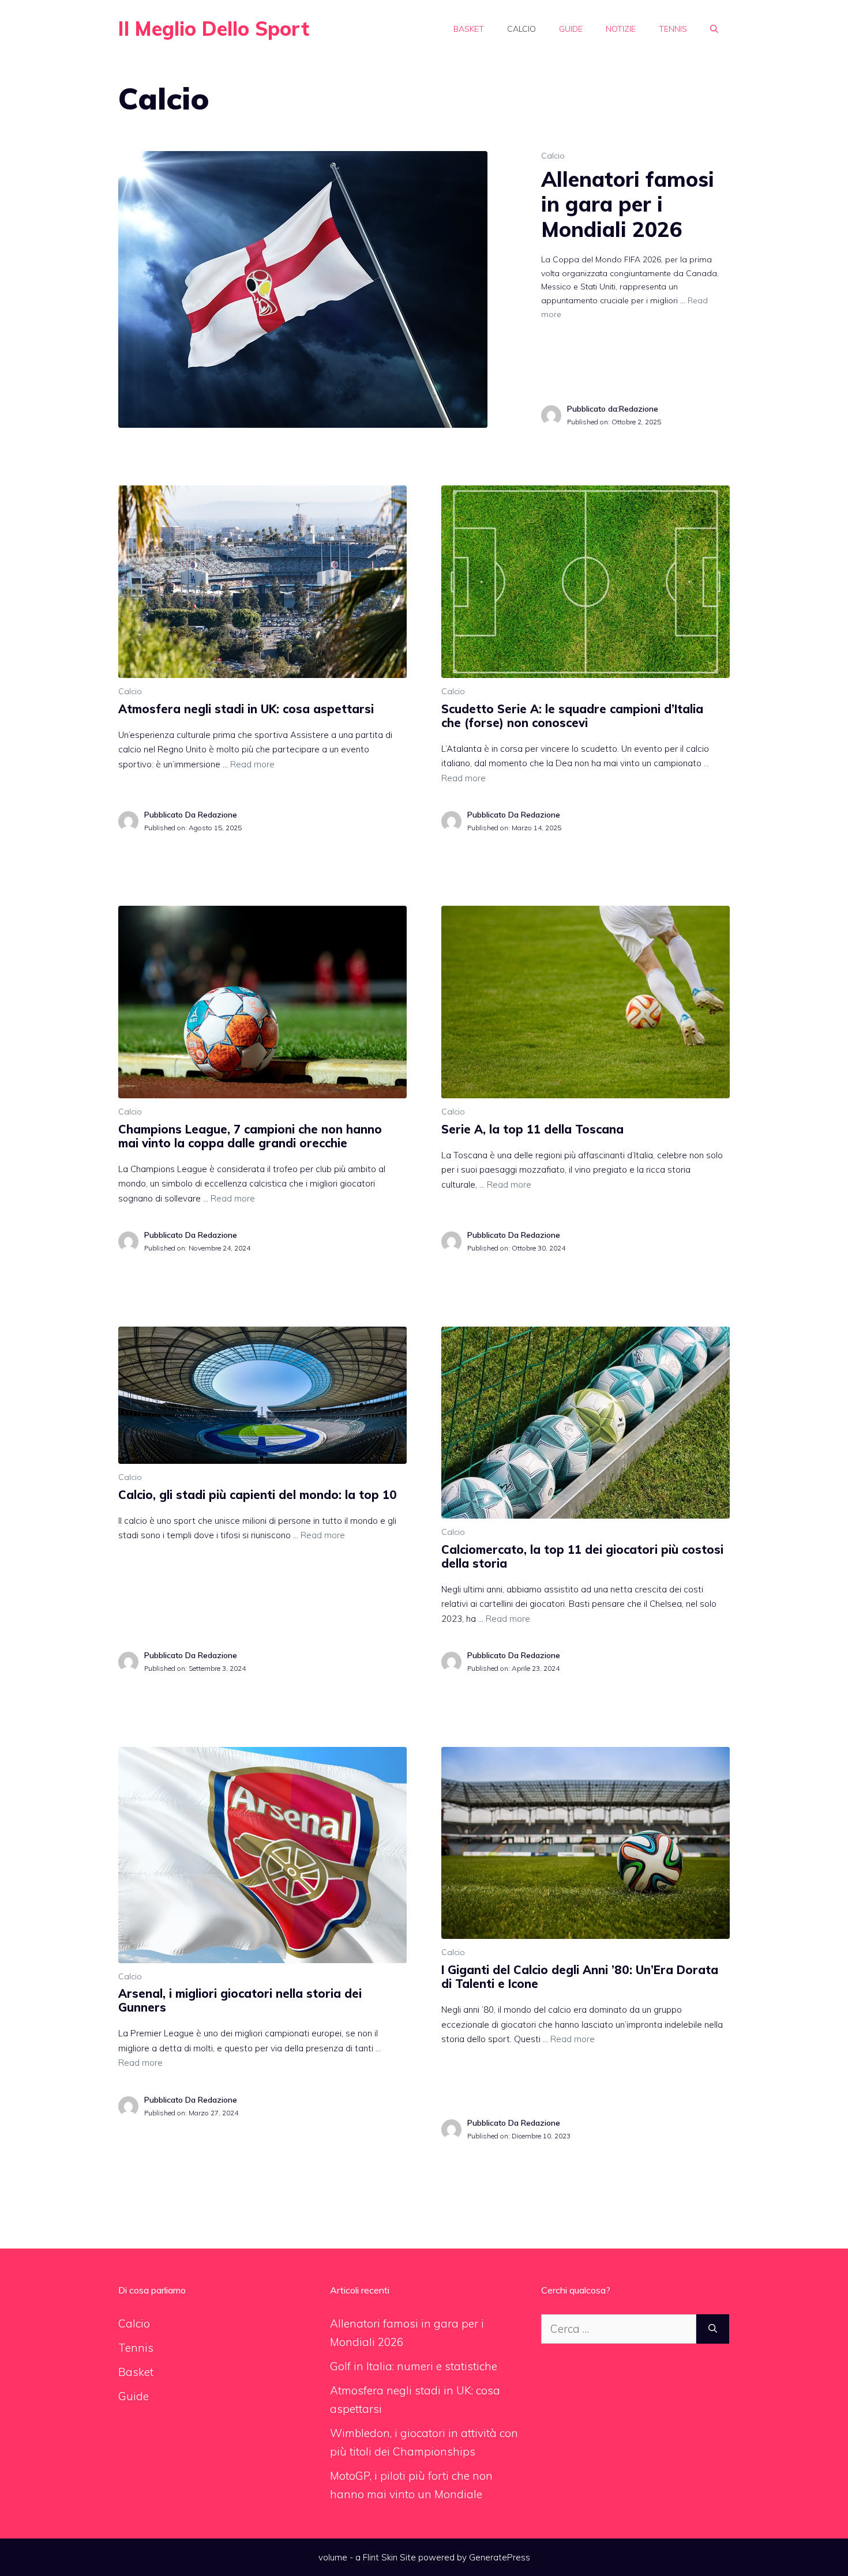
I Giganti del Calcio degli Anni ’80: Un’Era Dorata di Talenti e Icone (580, 1977)
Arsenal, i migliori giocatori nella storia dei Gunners (240, 2000)
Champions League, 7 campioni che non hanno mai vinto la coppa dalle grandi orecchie (250, 1136)
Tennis (673, 29)
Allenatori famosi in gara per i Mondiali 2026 (628, 204)
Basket (469, 29)
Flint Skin (380, 2557)
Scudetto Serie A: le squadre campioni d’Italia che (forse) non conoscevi (572, 716)
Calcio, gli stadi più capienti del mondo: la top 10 (258, 1495)
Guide (571, 29)
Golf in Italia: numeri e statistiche (414, 2366)
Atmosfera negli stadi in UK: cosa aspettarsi (246, 709)
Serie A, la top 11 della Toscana (532, 1129)
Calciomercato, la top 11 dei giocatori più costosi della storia (582, 1556)
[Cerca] (713, 2329)
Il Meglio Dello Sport (214, 29)
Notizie (621, 29)
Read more (252, 764)
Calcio (521, 29)
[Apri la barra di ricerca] (714, 29)
